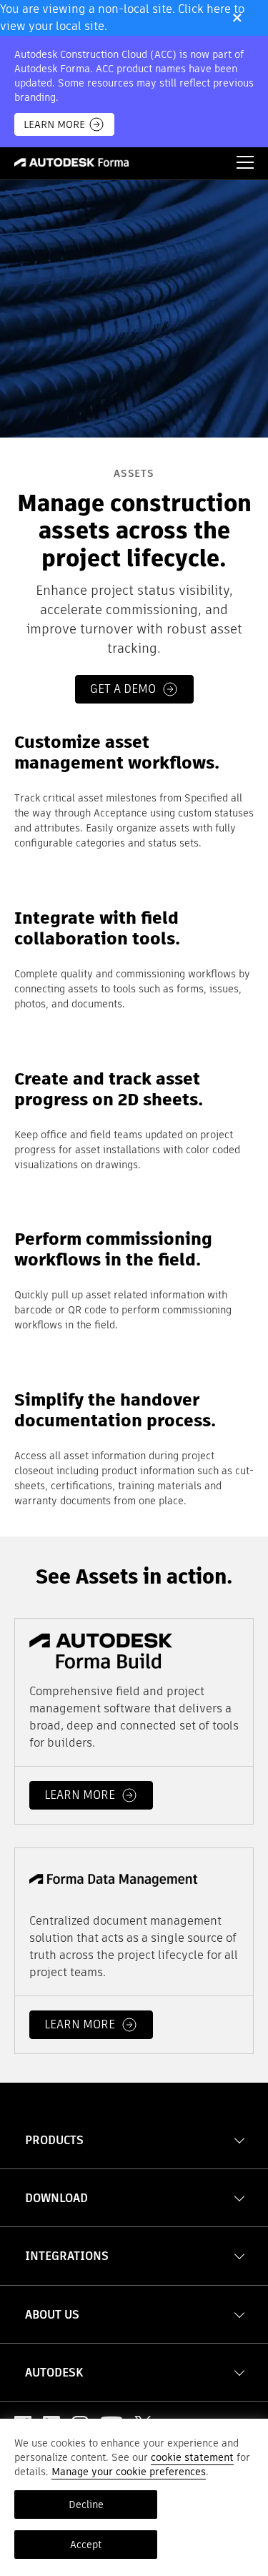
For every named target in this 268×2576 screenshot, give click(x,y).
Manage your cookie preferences (129, 2472)
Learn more (80, 1795)
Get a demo (123, 689)
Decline (86, 2505)
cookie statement (192, 2457)
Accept (86, 2545)
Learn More (54, 124)
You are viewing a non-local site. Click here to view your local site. (122, 18)
